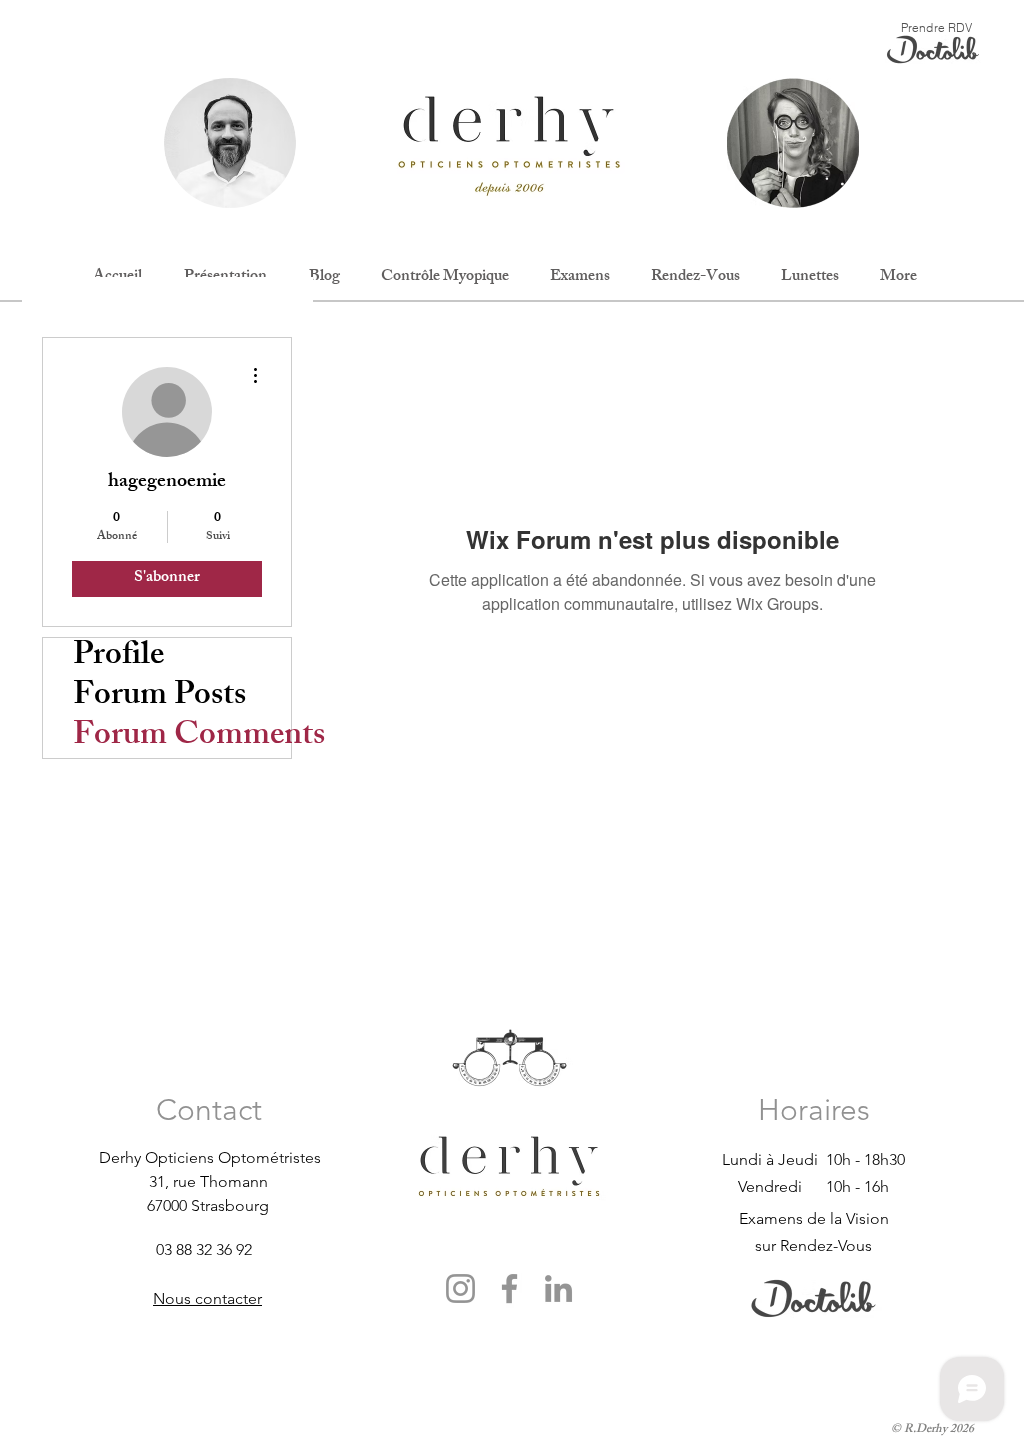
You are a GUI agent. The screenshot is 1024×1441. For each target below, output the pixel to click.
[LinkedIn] (558, 1288)
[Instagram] (460, 1288)
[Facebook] (509, 1288)
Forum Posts (159, 698)
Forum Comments (182, 738)
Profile (118, 658)
